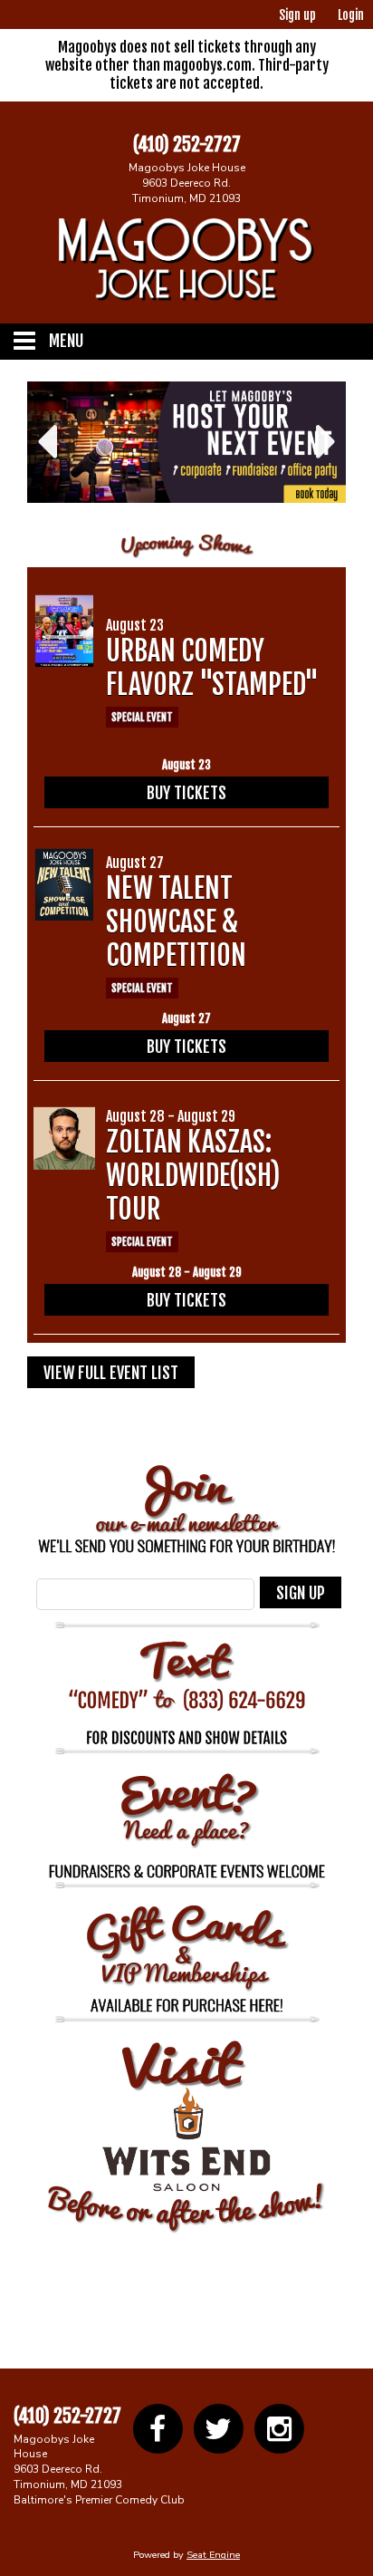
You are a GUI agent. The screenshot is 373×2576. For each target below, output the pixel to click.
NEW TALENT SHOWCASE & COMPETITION (176, 913)
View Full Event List (111, 1365)
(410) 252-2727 (187, 145)
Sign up (297, 15)
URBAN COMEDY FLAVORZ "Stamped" (212, 660)
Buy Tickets (186, 785)
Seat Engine (213, 2547)
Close (340, 2402)
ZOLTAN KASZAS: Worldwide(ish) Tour (193, 1167)
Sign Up (301, 1585)
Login (351, 15)
